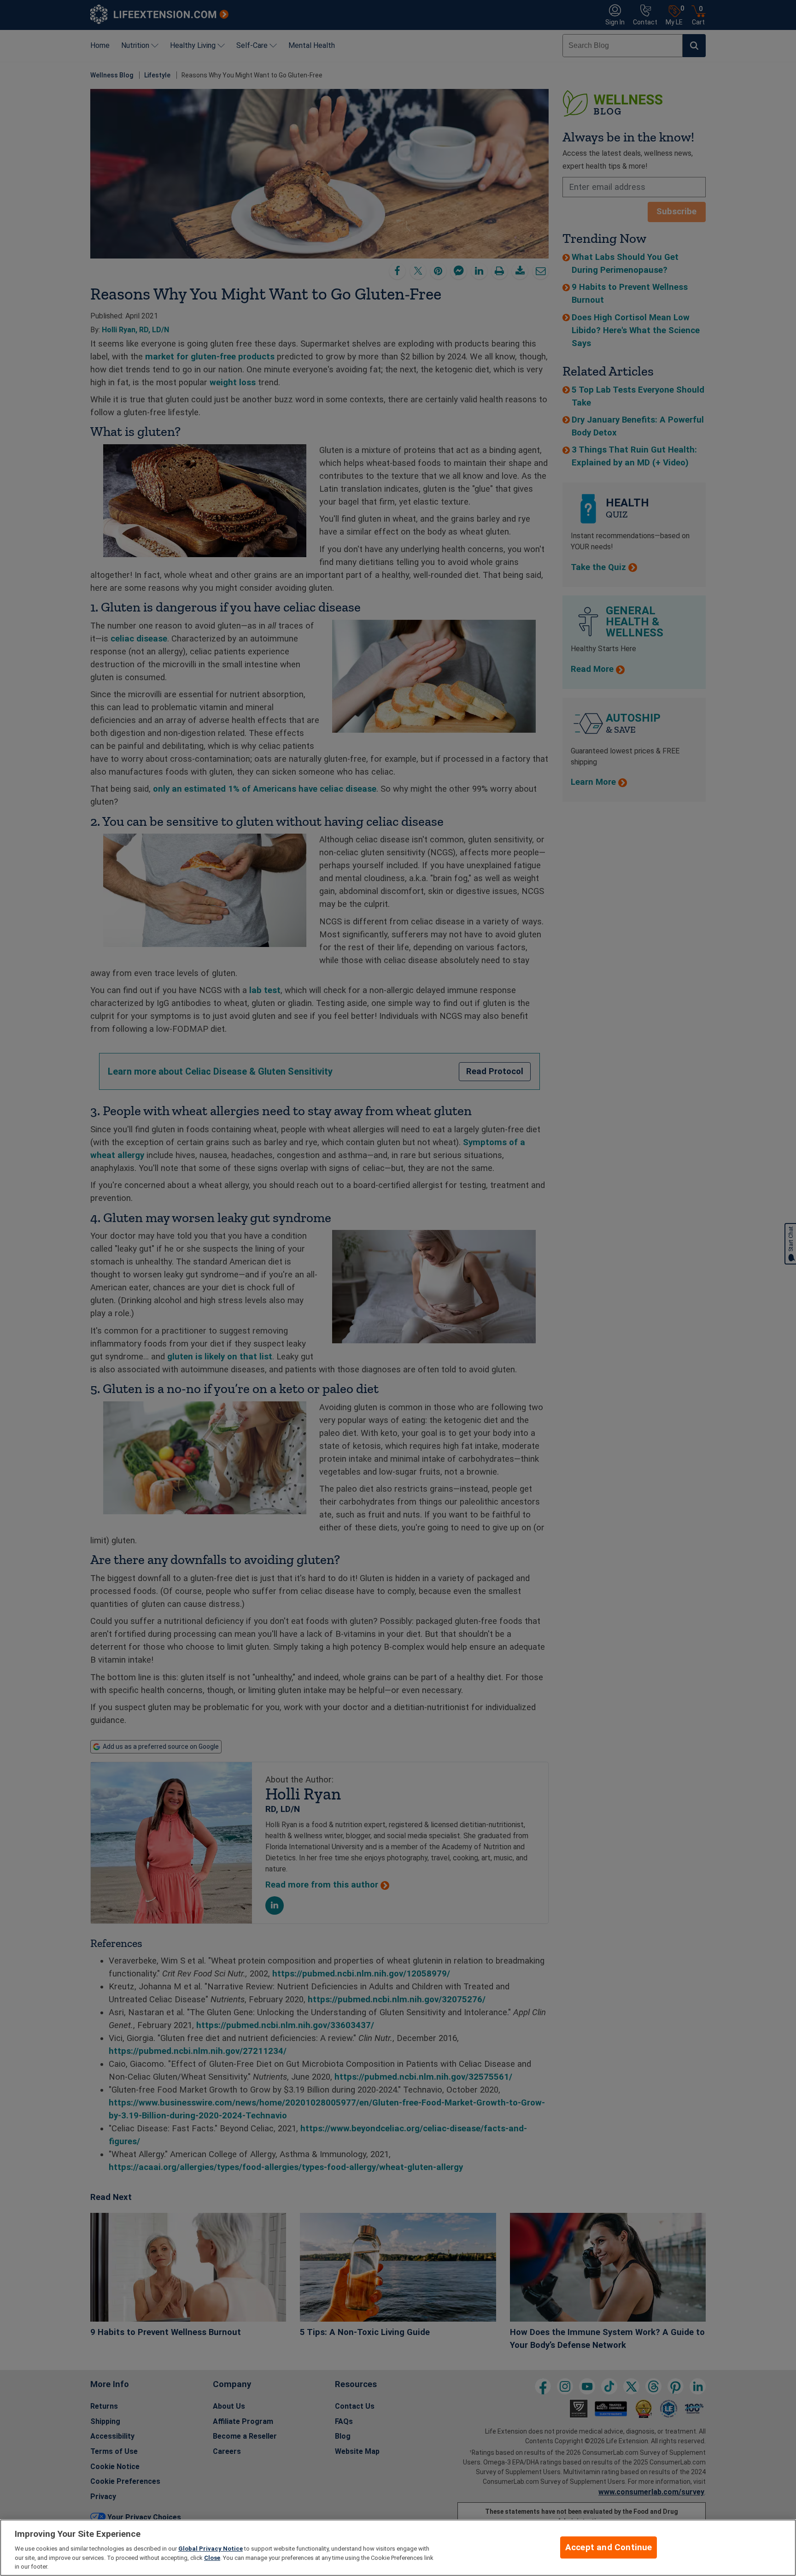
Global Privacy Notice (211, 2549)
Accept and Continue (609, 2547)
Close (212, 2558)
